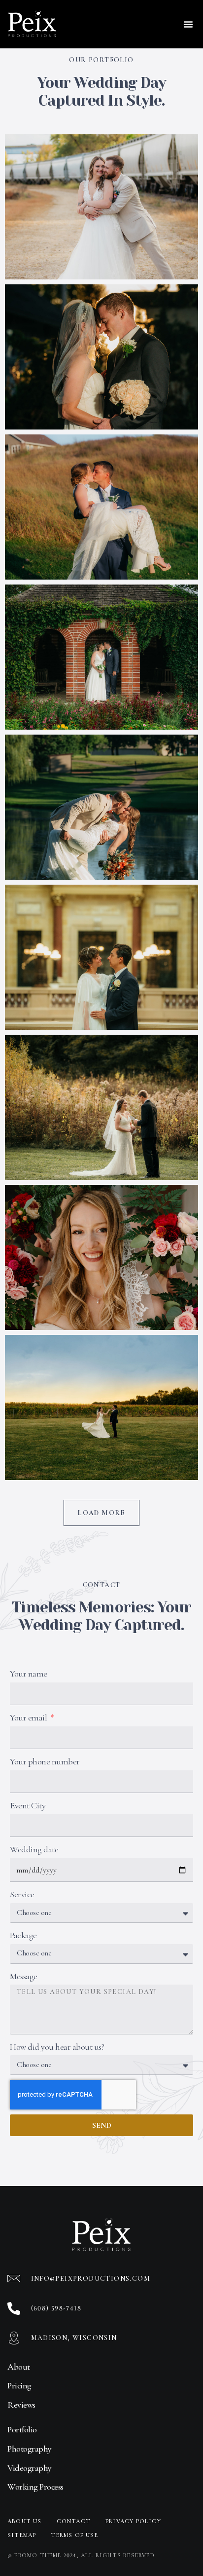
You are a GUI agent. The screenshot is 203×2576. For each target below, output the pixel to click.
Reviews (21, 2405)
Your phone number (45, 1761)
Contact (74, 2521)
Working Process (35, 2487)
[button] (188, 24)
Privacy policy (133, 2521)
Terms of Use (74, 2535)
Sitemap (22, 2535)
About (19, 2367)
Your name (29, 1674)
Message (24, 1976)
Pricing (19, 2385)
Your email (29, 1717)
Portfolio (22, 2429)
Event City (28, 1805)
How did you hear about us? (57, 2047)
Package (23, 1935)
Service (22, 1894)
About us (25, 2521)
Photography (30, 2449)
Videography (30, 2468)
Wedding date (34, 1849)
